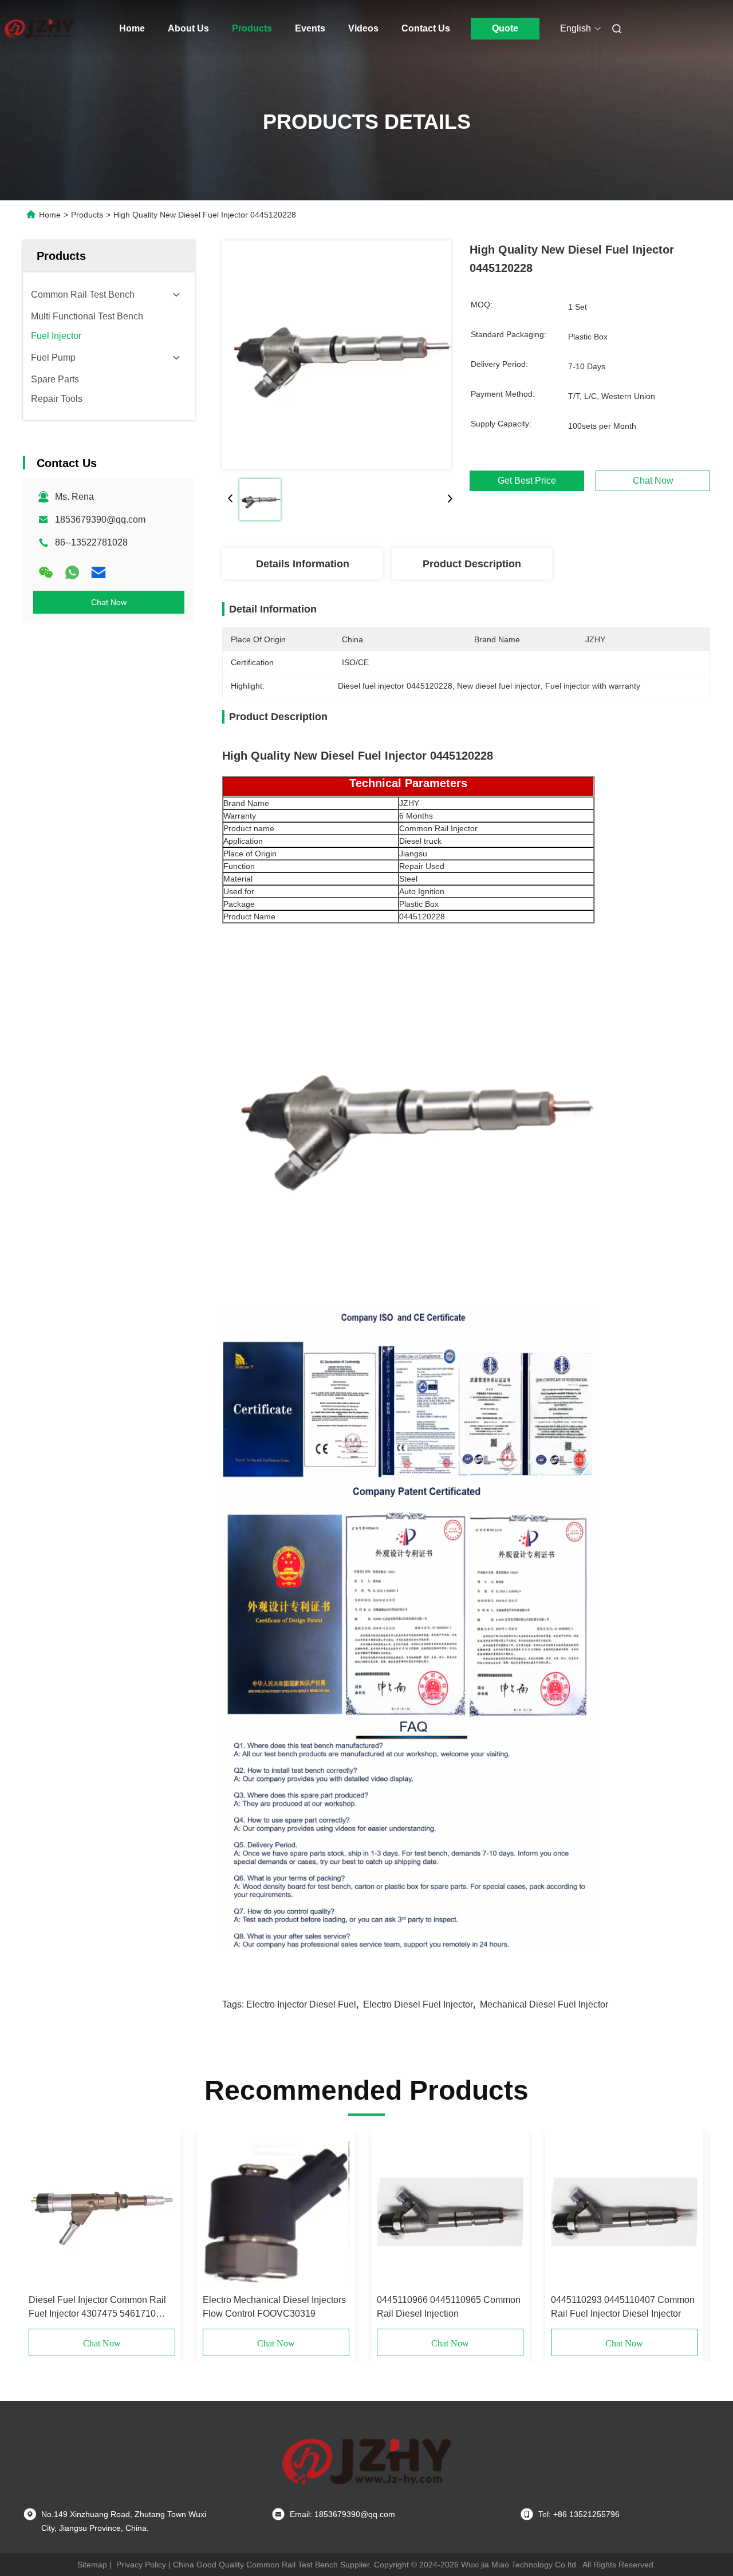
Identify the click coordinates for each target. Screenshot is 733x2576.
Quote (505, 28)
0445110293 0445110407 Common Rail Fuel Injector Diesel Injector (623, 2307)
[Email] (98, 572)
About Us (188, 28)
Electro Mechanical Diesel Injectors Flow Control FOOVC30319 (274, 2307)
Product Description (472, 564)
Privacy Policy (141, 2565)
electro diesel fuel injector (418, 2004)
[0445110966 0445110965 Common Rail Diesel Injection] (450, 2212)
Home (132, 28)
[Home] (39, 29)
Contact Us (426, 28)
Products (252, 28)
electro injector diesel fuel (301, 2004)
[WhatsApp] (72, 572)
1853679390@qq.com (100, 519)
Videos (363, 28)
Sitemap (92, 2565)
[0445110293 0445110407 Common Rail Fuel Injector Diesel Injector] (624, 2212)
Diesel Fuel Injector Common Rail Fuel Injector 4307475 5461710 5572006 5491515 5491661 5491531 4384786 (97, 2308)
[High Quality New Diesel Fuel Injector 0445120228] (337, 355)
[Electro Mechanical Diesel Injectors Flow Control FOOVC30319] (276, 2212)
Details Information (303, 564)
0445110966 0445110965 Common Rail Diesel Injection (449, 2307)
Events (310, 28)
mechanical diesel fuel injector (544, 2004)
